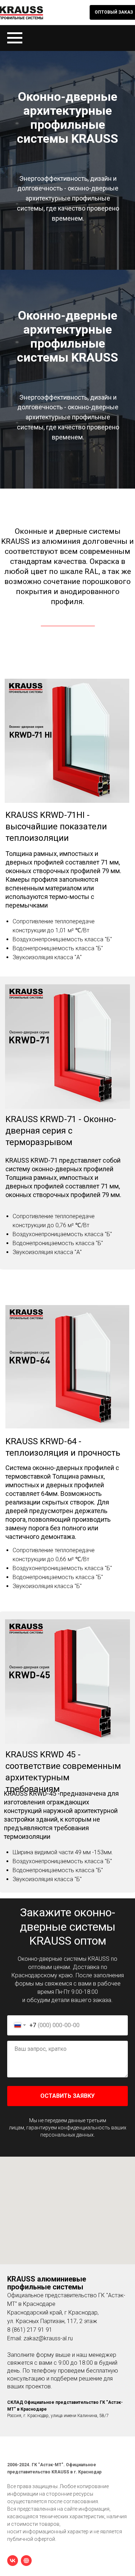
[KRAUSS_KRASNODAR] (13, 2561)
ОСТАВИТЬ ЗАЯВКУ (67, 2096)
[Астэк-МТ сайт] (26, 2561)
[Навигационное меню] (15, 38)
